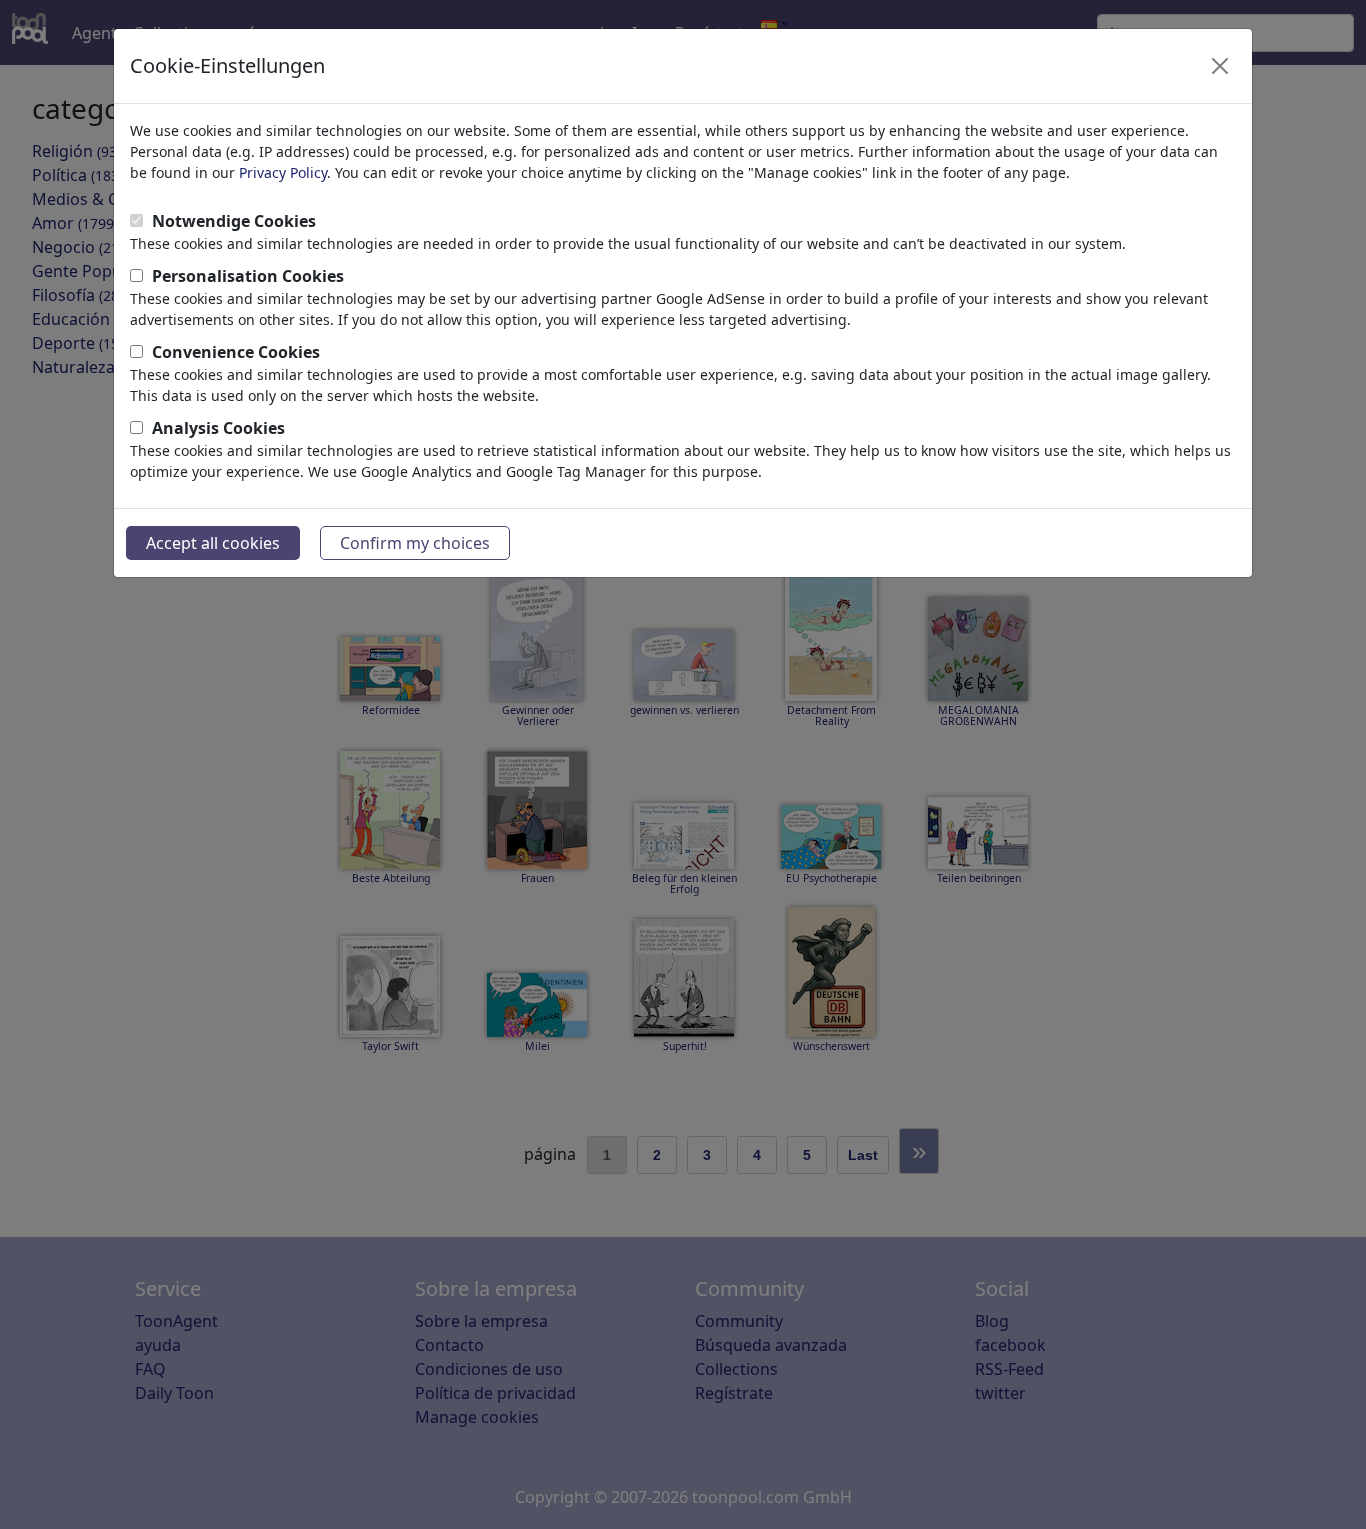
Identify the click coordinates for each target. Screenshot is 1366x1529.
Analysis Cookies (218, 428)
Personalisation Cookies (248, 276)
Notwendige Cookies (234, 221)
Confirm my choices (415, 543)
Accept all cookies (213, 543)
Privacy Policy (283, 172)
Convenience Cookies (236, 352)
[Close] (1220, 66)
